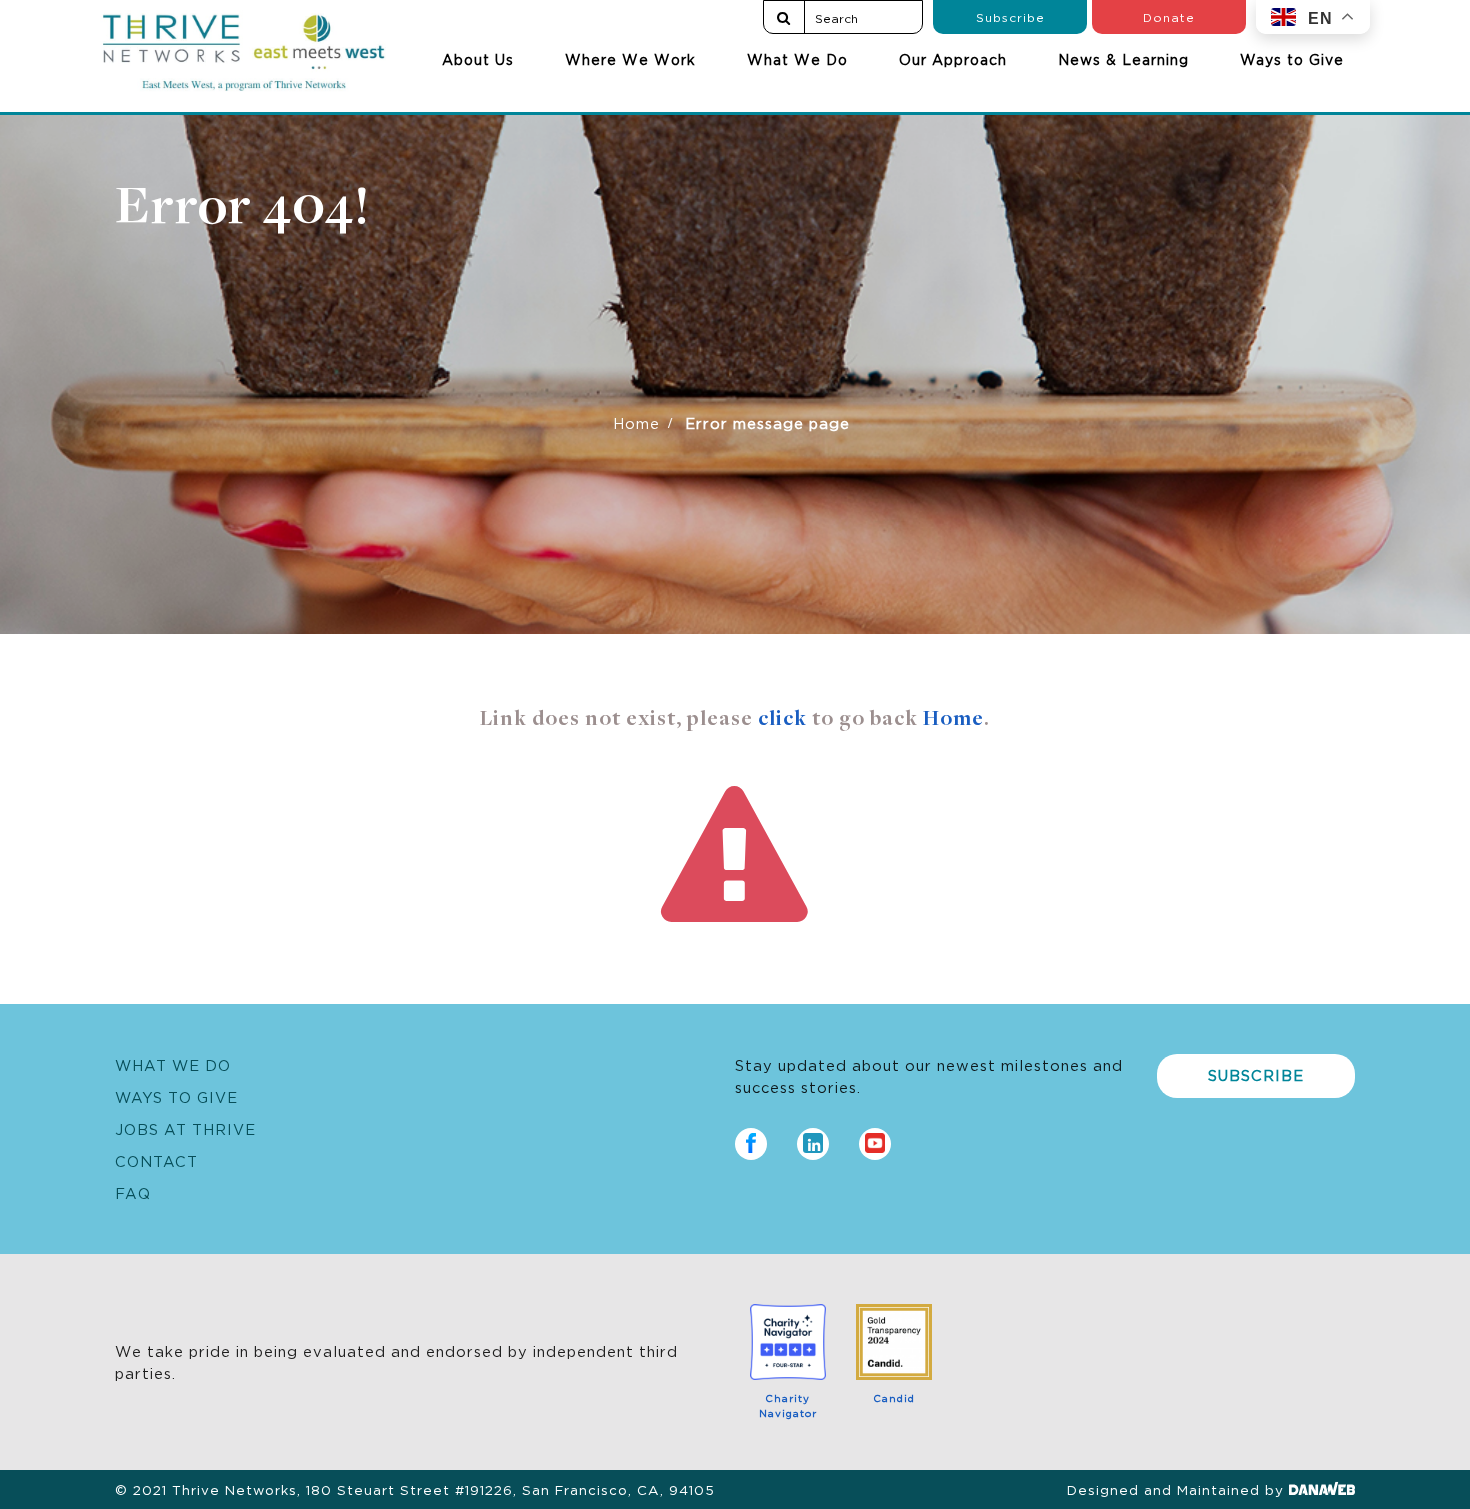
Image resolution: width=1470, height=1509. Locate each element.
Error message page (767, 422)
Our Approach (953, 59)
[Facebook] (751, 1138)
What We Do (797, 59)
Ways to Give (1292, 59)
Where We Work (630, 59)
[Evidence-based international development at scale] (243, 46)
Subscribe (1010, 16)
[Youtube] (875, 1138)
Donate (1169, 16)
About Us (478, 59)
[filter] (784, 17)
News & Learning (1123, 59)
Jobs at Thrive (185, 1128)
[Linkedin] (813, 1138)
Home (636, 422)
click (782, 720)
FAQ (133, 1192)
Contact (156, 1160)
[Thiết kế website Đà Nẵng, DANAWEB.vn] (1322, 1489)
